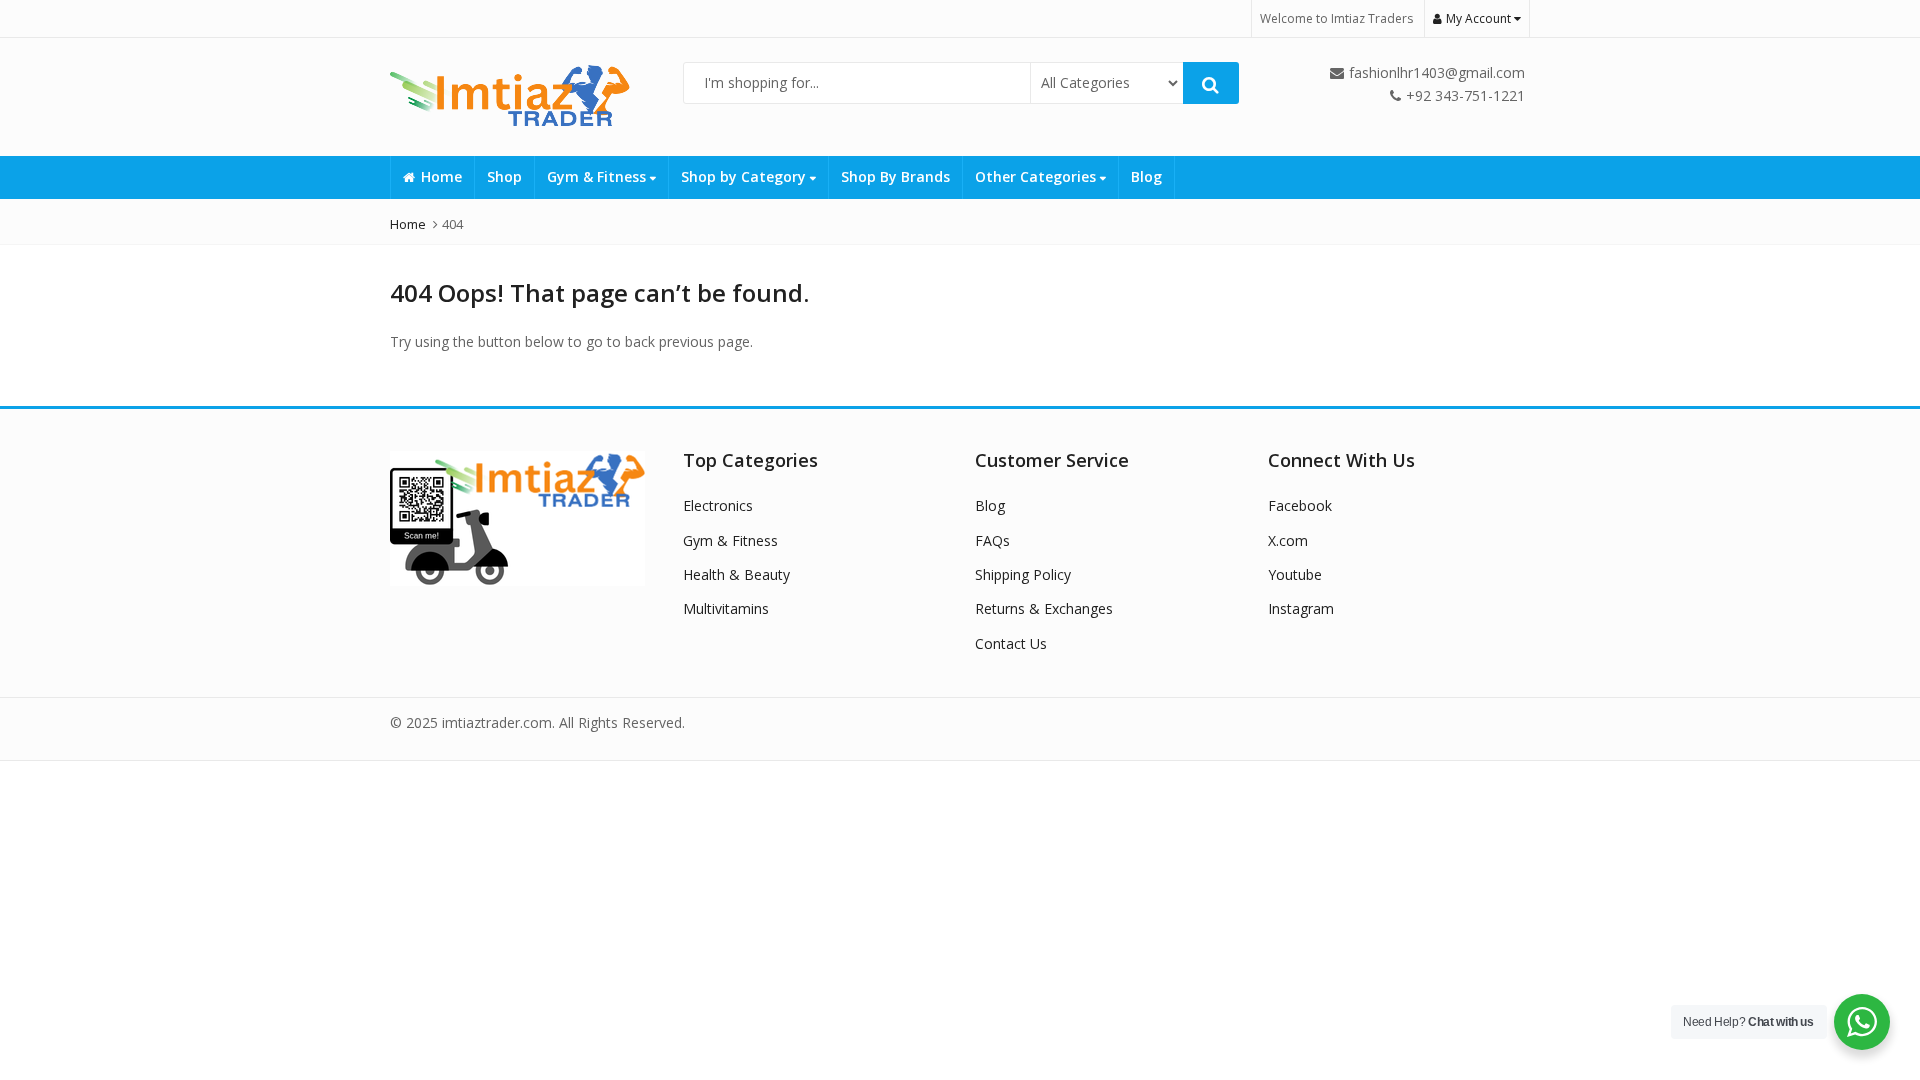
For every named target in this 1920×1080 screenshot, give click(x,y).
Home (441, 176)
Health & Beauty (736, 574)
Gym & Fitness (598, 176)
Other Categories (1037, 176)
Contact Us (1011, 643)
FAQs (992, 540)
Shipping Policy (1023, 574)
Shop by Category (745, 176)
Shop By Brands (895, 176)
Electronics (718, 505)
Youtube (1295, 574)
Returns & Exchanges (1044, 608)
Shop (504, 176)
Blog (1146, 176)
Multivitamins (726, 608)
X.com (1288, 540)
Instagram (1301, 608)
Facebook (1300, 505)
